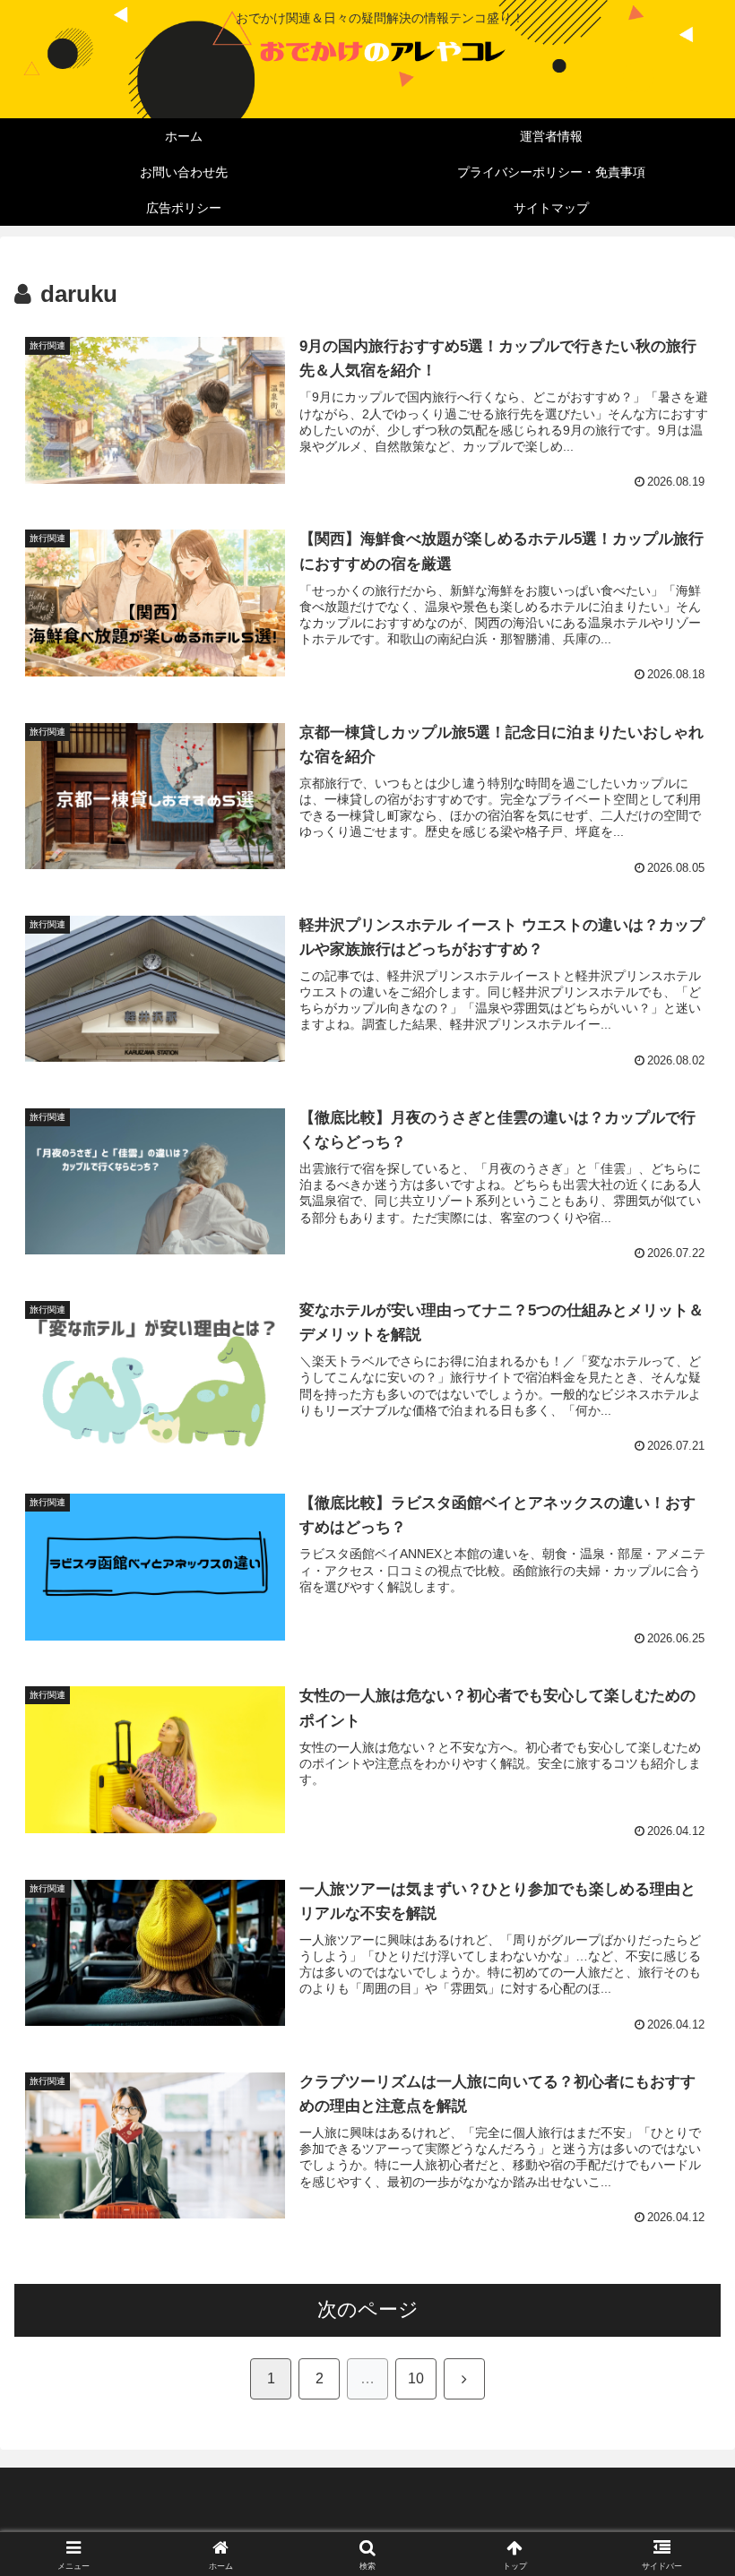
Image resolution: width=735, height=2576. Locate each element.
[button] (680, 2355)
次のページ (368, 2309)
